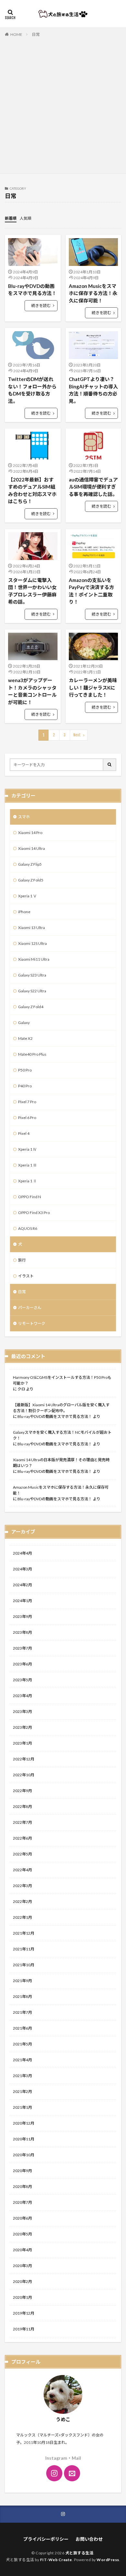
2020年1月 (22, 2297)
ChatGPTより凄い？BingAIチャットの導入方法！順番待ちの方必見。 (93, 390)
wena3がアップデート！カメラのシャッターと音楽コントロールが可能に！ (32, 691)
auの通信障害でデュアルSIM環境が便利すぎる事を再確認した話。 (93, 487)
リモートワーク (32, 1323)
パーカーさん (30, 1308)
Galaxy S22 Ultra (32, 991)
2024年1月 (22, 1601)
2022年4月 (22, 1870)
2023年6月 (22, 1664)
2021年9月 (22, 1981)
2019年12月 (24, 2313)
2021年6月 (22, 2028)
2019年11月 (24, 2329)
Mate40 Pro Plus (32, 1054)
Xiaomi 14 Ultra (31, 848)
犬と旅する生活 (79, 2553)
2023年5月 (22, 1680)
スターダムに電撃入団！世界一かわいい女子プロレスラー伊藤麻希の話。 (32, 591)
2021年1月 (22, 2107)
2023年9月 (22, 1616)
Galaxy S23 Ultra (32, 975)
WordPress (108, 2560)
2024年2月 (22, 1585)
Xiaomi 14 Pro (30, 833)
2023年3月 (22, 1711)
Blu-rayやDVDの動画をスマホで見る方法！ (32, 290)
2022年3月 (22, 1886)
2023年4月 (22, 1696)
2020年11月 (24, 2139)
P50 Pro (25, 1070)
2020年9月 (22, 2171)
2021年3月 (22, 2076)
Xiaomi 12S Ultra (32, 943)
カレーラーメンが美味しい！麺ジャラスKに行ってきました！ (93, 687)
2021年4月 (22, 2060)
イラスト (26, 1276)
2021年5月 (22, 2044)
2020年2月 (22, 2281)
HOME (16, 34)
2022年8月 (22, 1806)
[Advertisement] (63, 104)
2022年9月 (22, 1791)
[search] (110, 765)
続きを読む (41, 306)
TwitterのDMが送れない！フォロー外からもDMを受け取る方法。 (32, 390)
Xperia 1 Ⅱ (27, 1181)
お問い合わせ (89, 2539)
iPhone (24, 912)
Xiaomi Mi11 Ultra (34, 959)
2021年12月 (24, 1933)
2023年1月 (22, 1743)
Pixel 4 (24, 1133)
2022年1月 (22, 1917)
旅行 (22, 1260)
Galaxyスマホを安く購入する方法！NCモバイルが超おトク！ (62, 1435)
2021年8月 (22, 1996)
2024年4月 (22, 1553)
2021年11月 (24, 1949)
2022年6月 (22, 1838)
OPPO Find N (30, 1197)
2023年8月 (22, 1632)
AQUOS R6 (28, 1228)
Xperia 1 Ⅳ (27, 1149)
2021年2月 (22, 2091)
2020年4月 (22, 2250)
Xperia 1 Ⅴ (27, 896)
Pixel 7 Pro (27, 1102)
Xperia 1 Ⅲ (27, 1165)
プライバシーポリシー (46, 2539)
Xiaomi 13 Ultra (31, 928)
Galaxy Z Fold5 (31, 880)
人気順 (26, 218)
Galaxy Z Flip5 (30, 864)
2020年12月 (24, 2123)
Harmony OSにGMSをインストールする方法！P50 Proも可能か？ (62, 1380)
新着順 (11, 218)
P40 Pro (25, 1086)
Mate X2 (25, 1038)
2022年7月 (22, 1822)
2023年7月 (22, 1648)
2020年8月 (22, 2186)
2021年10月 (24, 1965)
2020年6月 (22, 2218)
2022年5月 (22, 1854)
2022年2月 (22, 1901)
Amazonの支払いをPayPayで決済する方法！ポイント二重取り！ (91, 591)
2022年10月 (24, 1775)
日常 (36, 34)
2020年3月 (22, 2266)
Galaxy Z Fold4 (31, 1007)
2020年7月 (22, 2202)
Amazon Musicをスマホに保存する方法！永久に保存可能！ (93, 293)
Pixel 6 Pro (27, 1118)
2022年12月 (24, 1759)
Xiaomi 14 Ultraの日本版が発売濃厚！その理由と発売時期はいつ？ (61, 1463)
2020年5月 (22, 2234)
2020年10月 (24, 2155)
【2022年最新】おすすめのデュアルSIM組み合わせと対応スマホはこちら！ (32, 491)
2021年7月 (22, 2012)
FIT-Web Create (56, 2560)
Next (77, 735)
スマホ (24, 817)
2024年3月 (22, 1569)
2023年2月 (22, 1727)
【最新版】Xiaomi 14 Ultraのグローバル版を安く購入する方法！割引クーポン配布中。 (61, 1408)
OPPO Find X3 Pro (34, 1213)
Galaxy (24, 1023)
